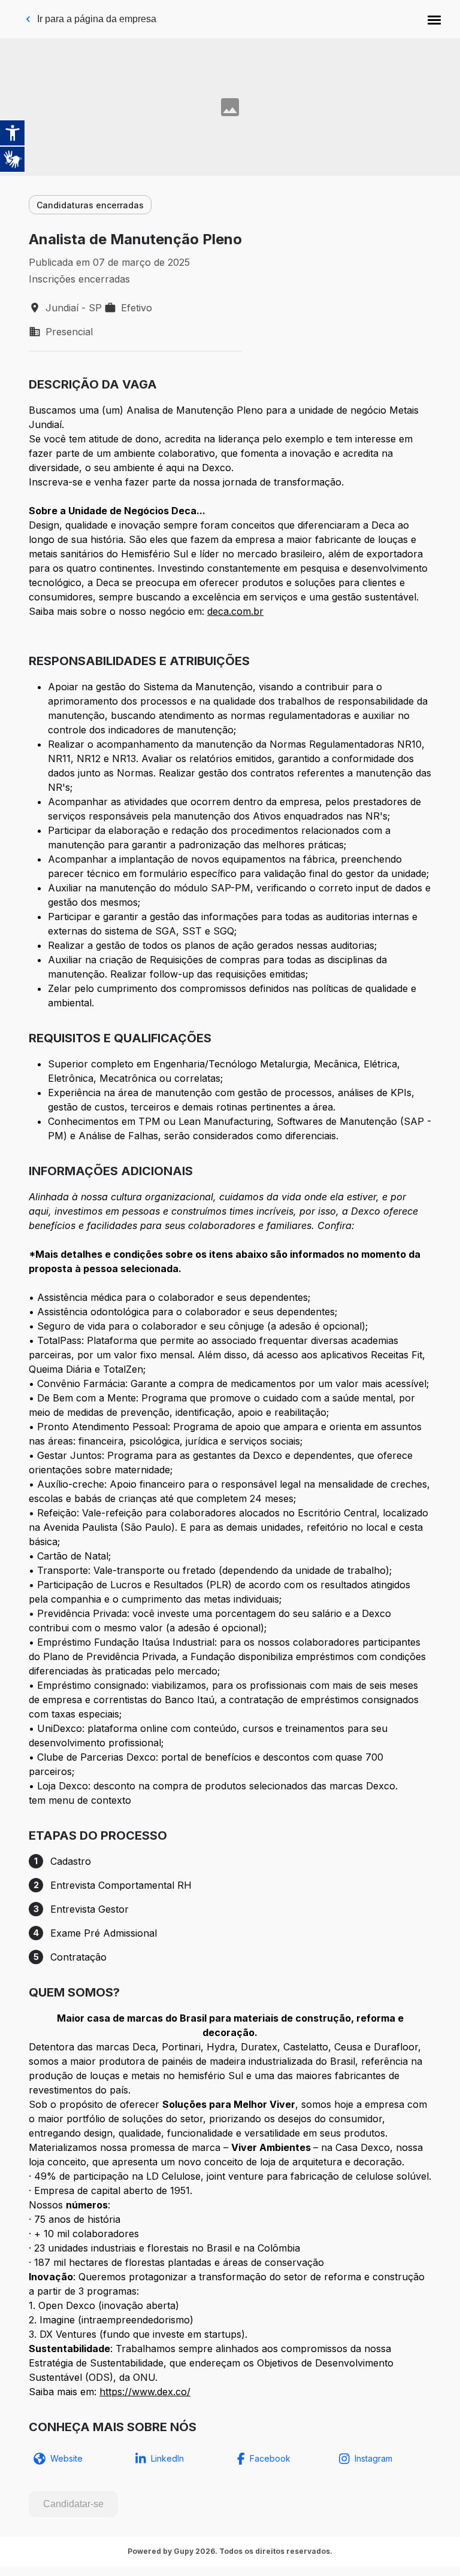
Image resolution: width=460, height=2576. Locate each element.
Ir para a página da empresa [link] (97, 19)
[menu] (434, 19)
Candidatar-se (73, 2504)
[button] (434, 19)
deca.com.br (235, 611)
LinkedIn (167, 2458)
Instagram (373, 2458)
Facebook (270, 2458)
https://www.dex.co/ (145, 2392)
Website (66, 2458)
